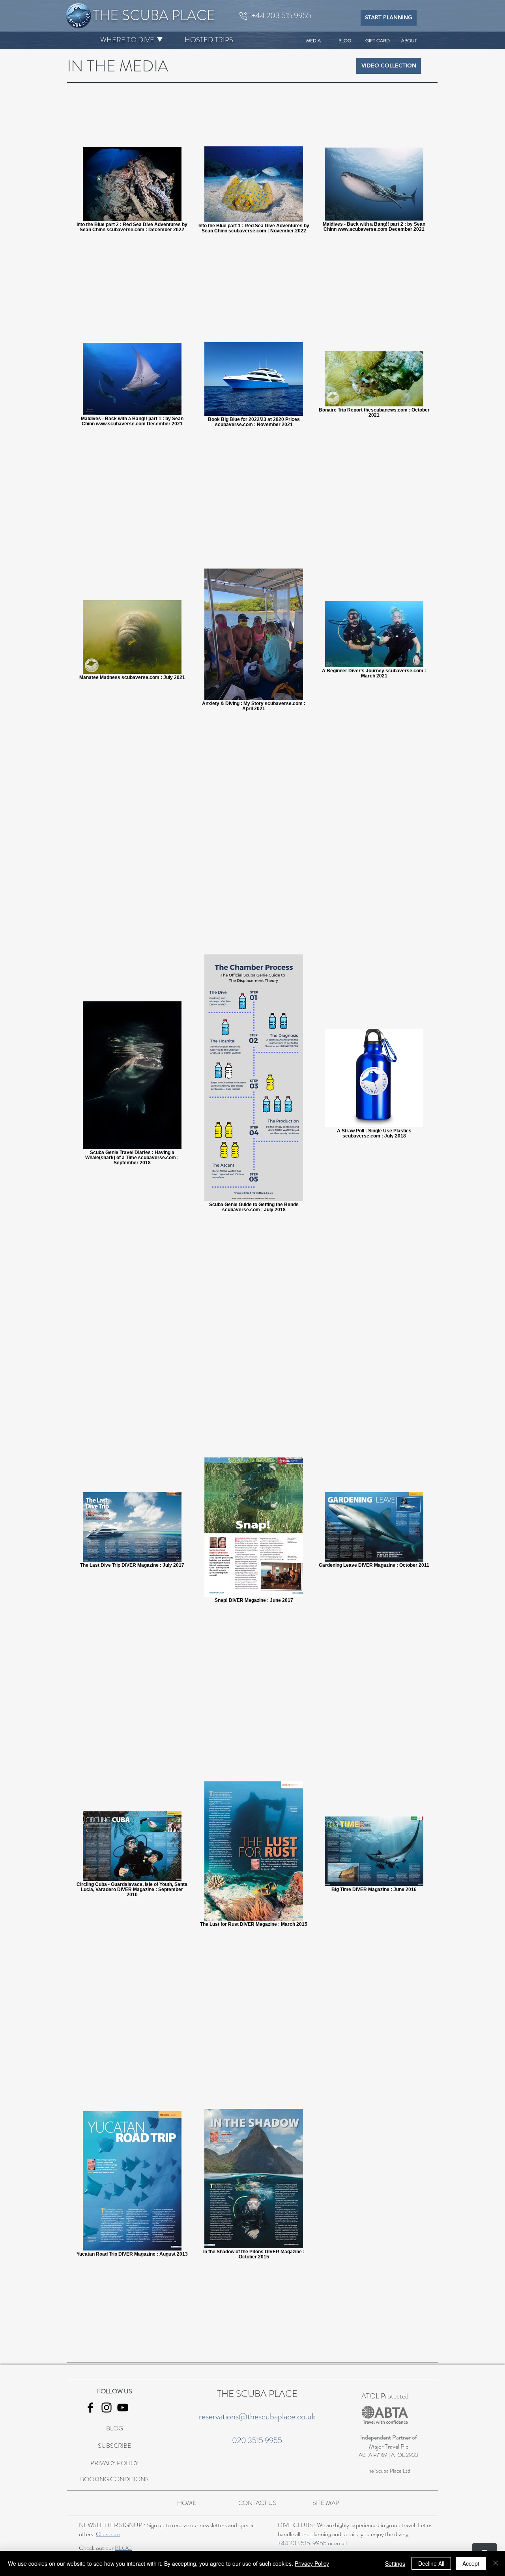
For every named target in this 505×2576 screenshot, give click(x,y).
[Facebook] (90, 2408)
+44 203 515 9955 (302, 2543)
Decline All (431, 2563)
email (340, 2543)
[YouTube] (123, 2408)
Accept (471, 2563)
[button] (127, 40)
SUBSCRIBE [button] (115, 2446)
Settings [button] (395, 2563)
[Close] (496, 2563)
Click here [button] (108, 2534)
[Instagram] (107, 2408)
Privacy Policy (312, 2563)
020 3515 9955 (257, 2440)
